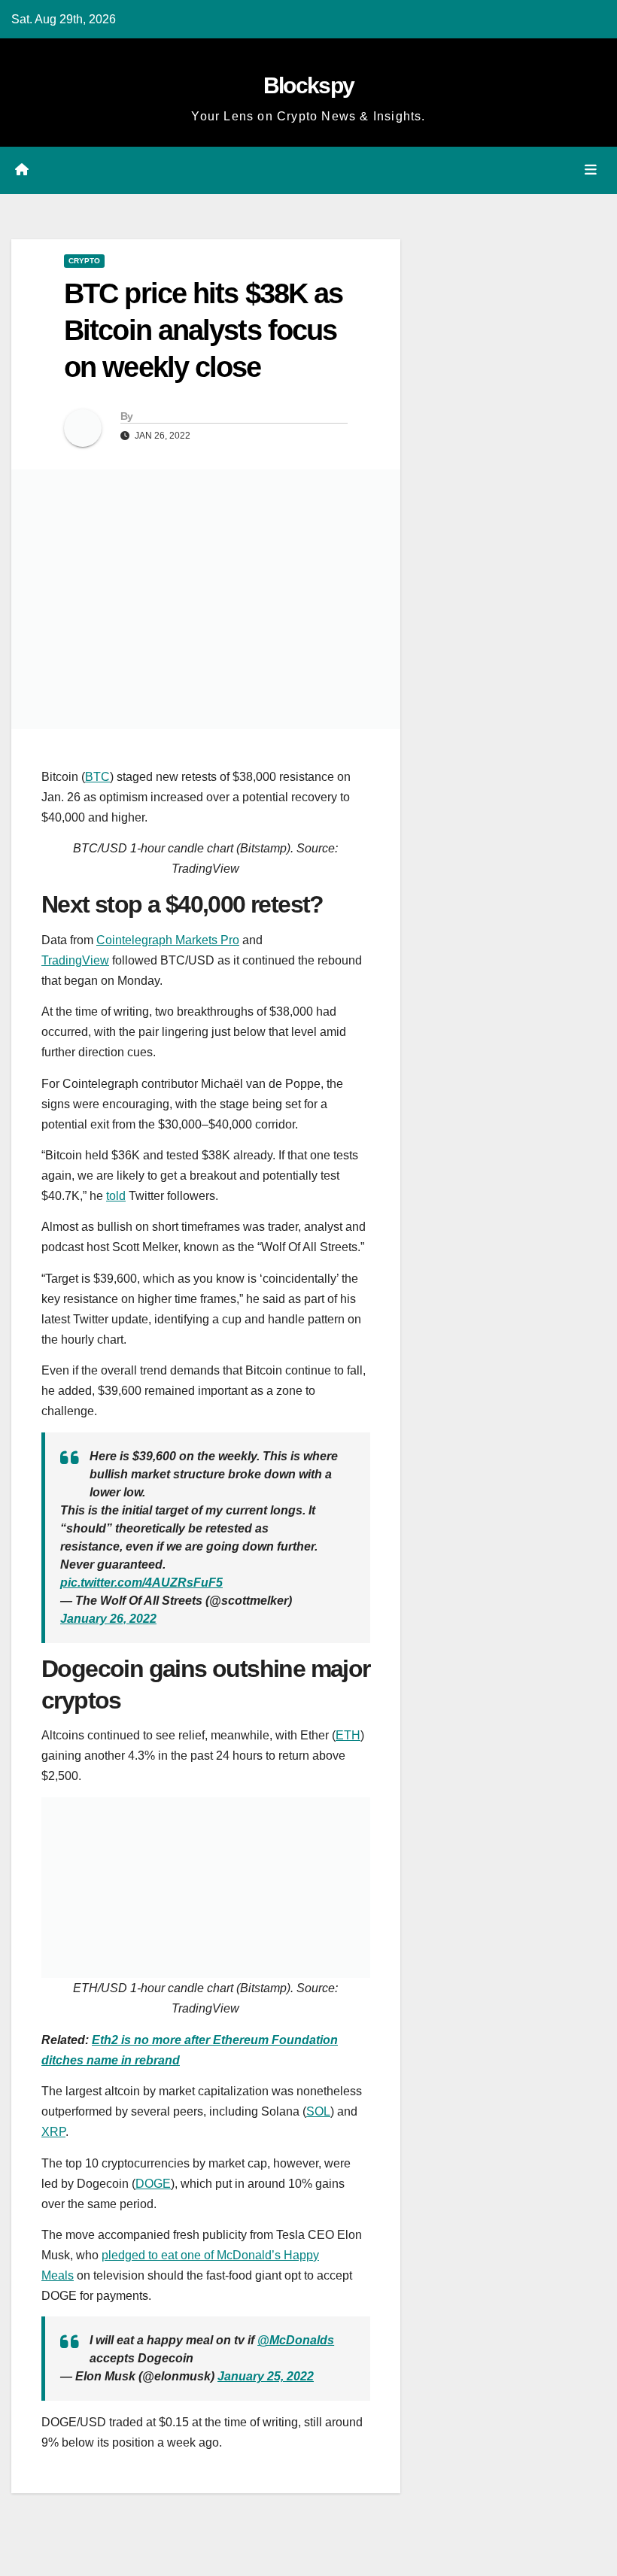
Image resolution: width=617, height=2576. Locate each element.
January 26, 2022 (108, 1619)
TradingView (75, 960)
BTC (97, 777)
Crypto (84, 261)
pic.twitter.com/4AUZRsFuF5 (141, 1583)
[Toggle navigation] (591, 170)
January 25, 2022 (266, 2376)
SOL (318, 2111)
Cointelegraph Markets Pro (168, 940)
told (116, 1196)
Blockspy (308, 85)
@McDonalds (296, 2340)
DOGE (153, 2184)
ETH (348, 1735)
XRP (53, 2132)
